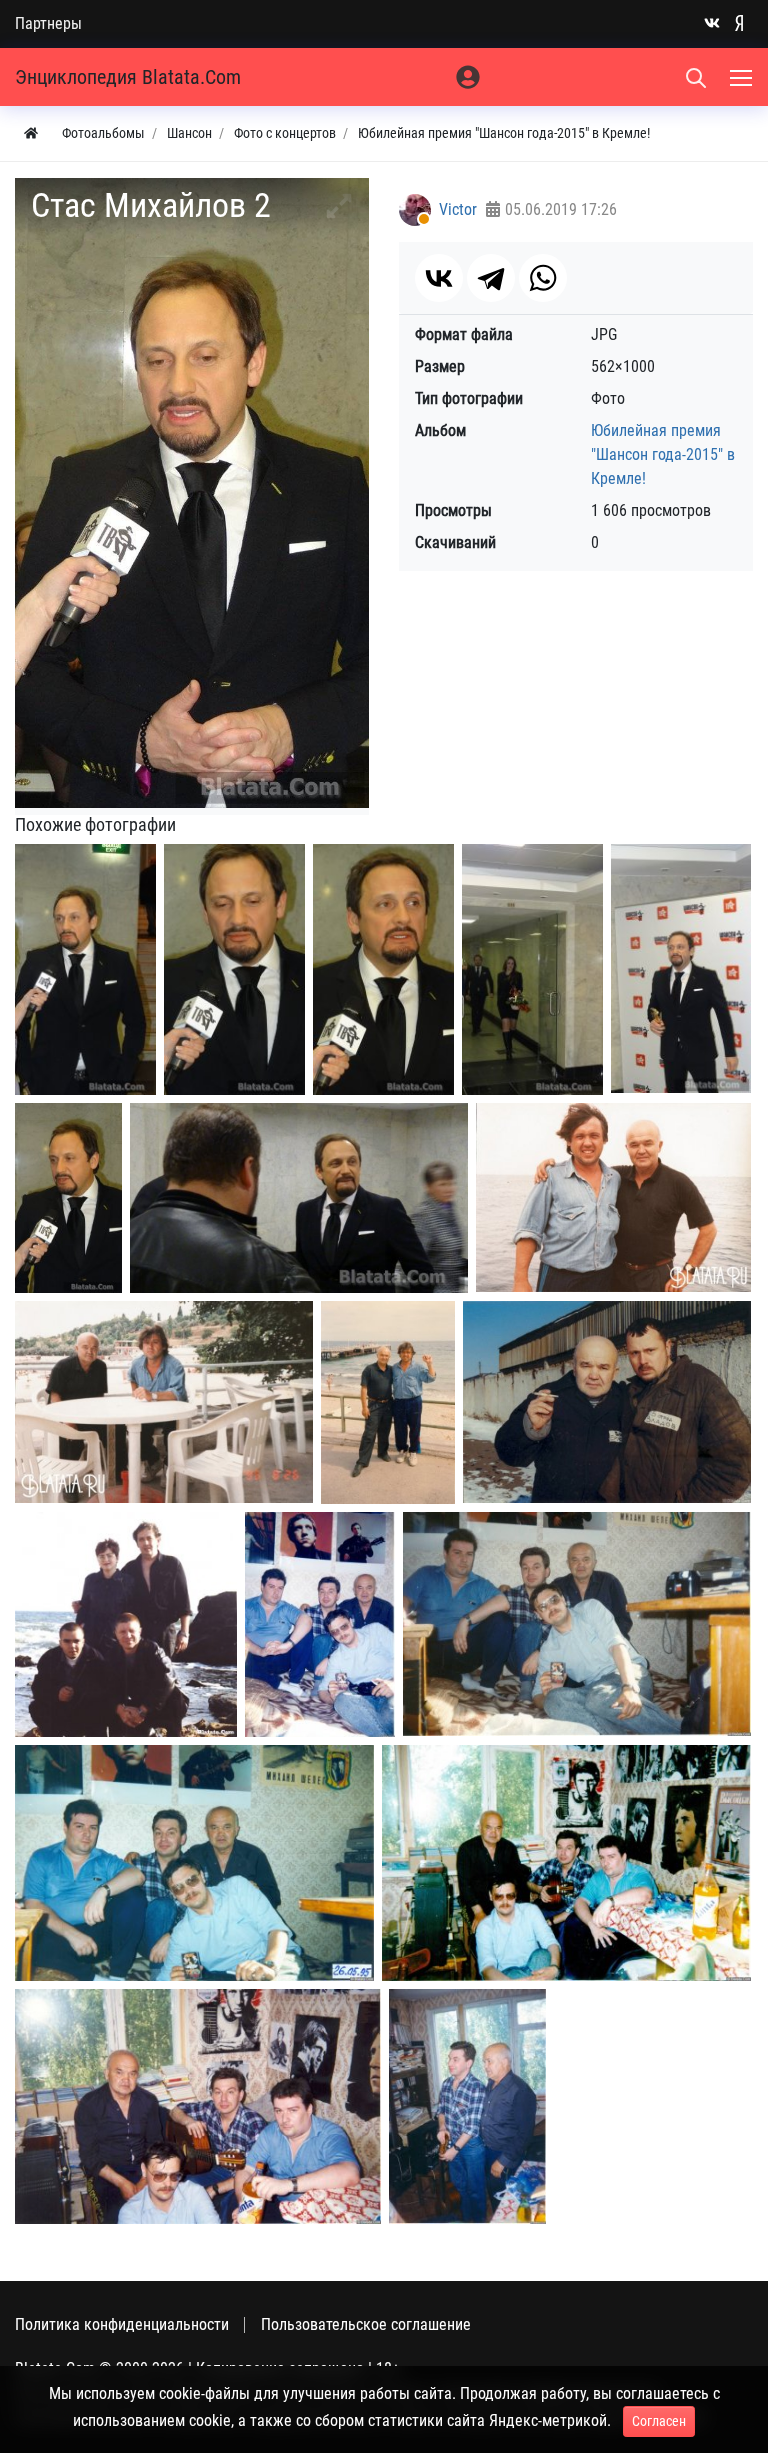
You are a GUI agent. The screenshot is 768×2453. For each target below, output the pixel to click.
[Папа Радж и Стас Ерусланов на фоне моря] (613, 1197)
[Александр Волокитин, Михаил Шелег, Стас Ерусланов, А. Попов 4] (566, 1863)
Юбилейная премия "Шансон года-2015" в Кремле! (663, 454)
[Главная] (31, 133)
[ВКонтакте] (439, 278)
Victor (458, 209)
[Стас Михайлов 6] (681, 968)
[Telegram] (491, 278)
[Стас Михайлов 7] (68, 1198)
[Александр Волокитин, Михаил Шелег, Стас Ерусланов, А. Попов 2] (577, 1624)
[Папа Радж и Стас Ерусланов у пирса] (388, 1402)
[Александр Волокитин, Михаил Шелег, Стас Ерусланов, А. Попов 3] (194, 1863)
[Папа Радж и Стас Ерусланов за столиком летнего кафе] (164, 1402)
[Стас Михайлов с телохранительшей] (532, 969)
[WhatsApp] (543, 278)
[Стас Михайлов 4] (383, 969)
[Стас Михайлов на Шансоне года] (299, 1198)
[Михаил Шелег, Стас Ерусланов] (467, 2106)
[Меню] (743, 77)
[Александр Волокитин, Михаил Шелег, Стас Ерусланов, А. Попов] (320, 1625)
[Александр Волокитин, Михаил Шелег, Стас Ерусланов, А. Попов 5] (198, 2106)
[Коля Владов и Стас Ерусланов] (607, 1402)
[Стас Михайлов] (85, 969)
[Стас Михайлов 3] (234, 969)
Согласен (659, 2421)
